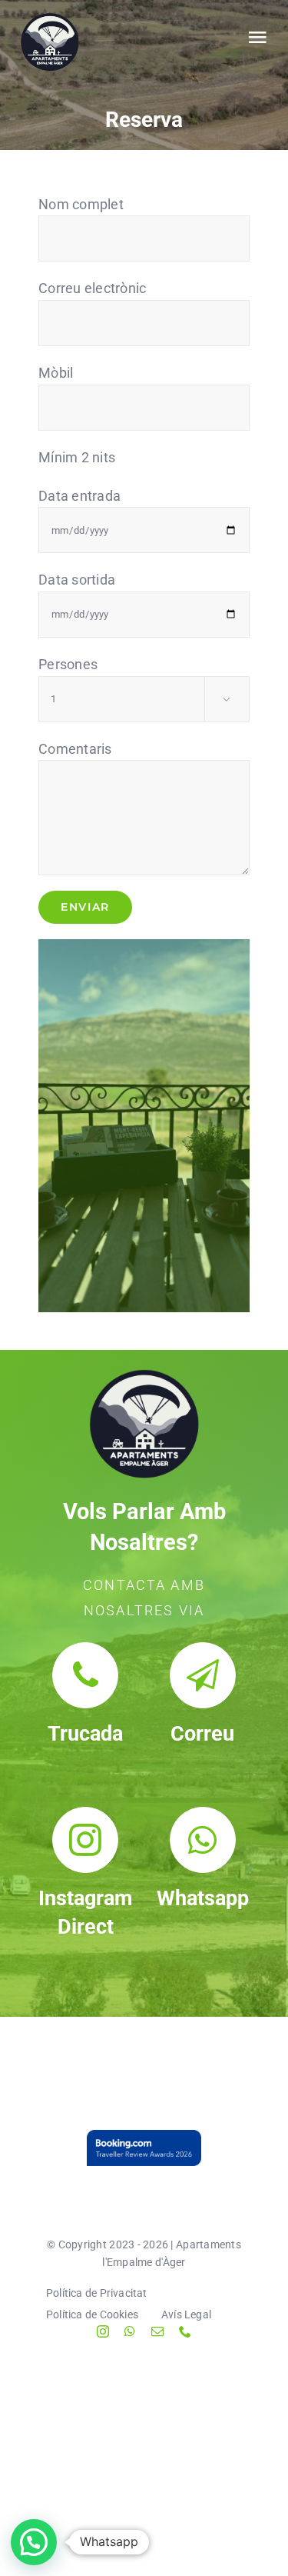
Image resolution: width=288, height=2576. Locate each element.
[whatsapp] (130, 2331)
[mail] (157, 2331)
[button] (34, 2542)
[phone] (185, 2331)
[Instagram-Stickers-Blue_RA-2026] (144, 2148)
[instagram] (103, 2331)
